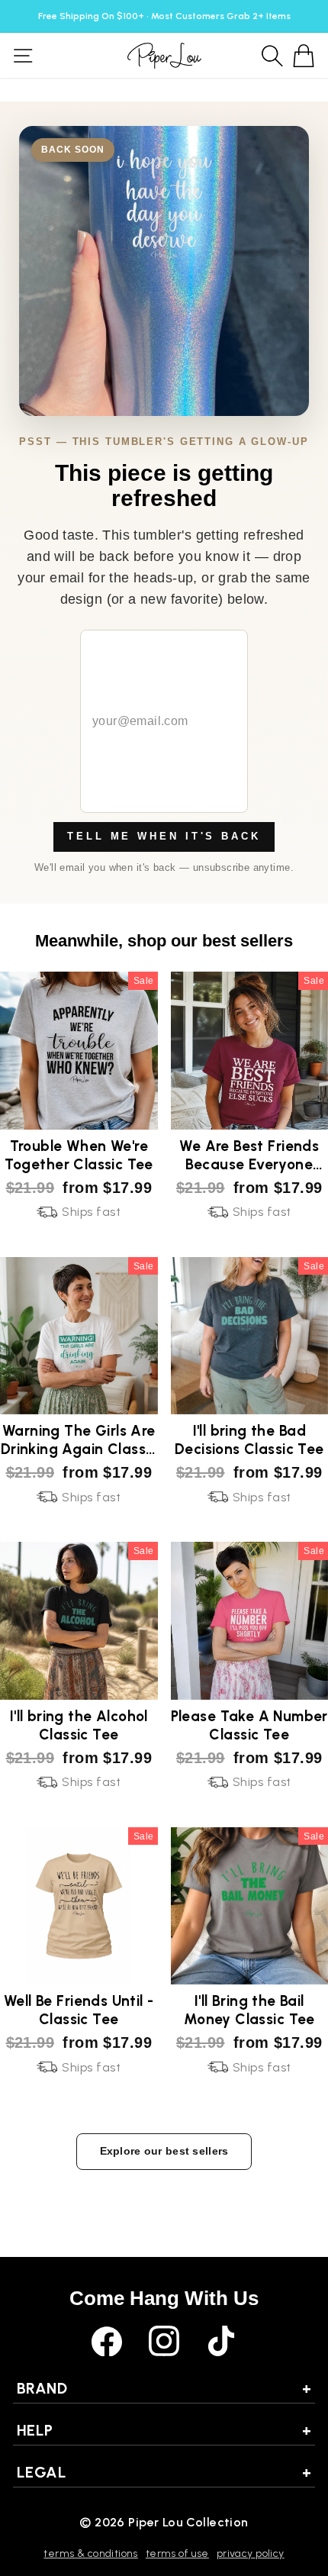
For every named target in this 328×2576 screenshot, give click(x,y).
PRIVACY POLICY (251, 2553)
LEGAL (164, 2472)
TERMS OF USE (177, 2553)
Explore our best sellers (164, 2151)
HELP (164, 2430)
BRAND (164, 2388)
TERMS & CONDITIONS (90, 2553)
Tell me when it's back (164, 836)
